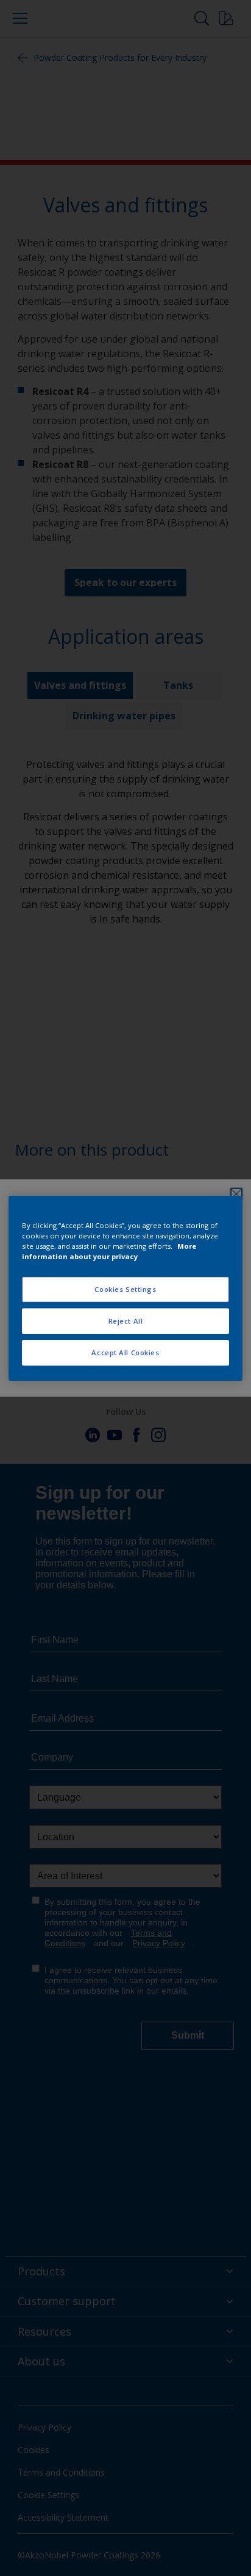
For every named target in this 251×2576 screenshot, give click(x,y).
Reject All (126, 1321)
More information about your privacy (109, 1251)
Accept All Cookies (125, 1353)
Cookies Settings (125, 1289)
